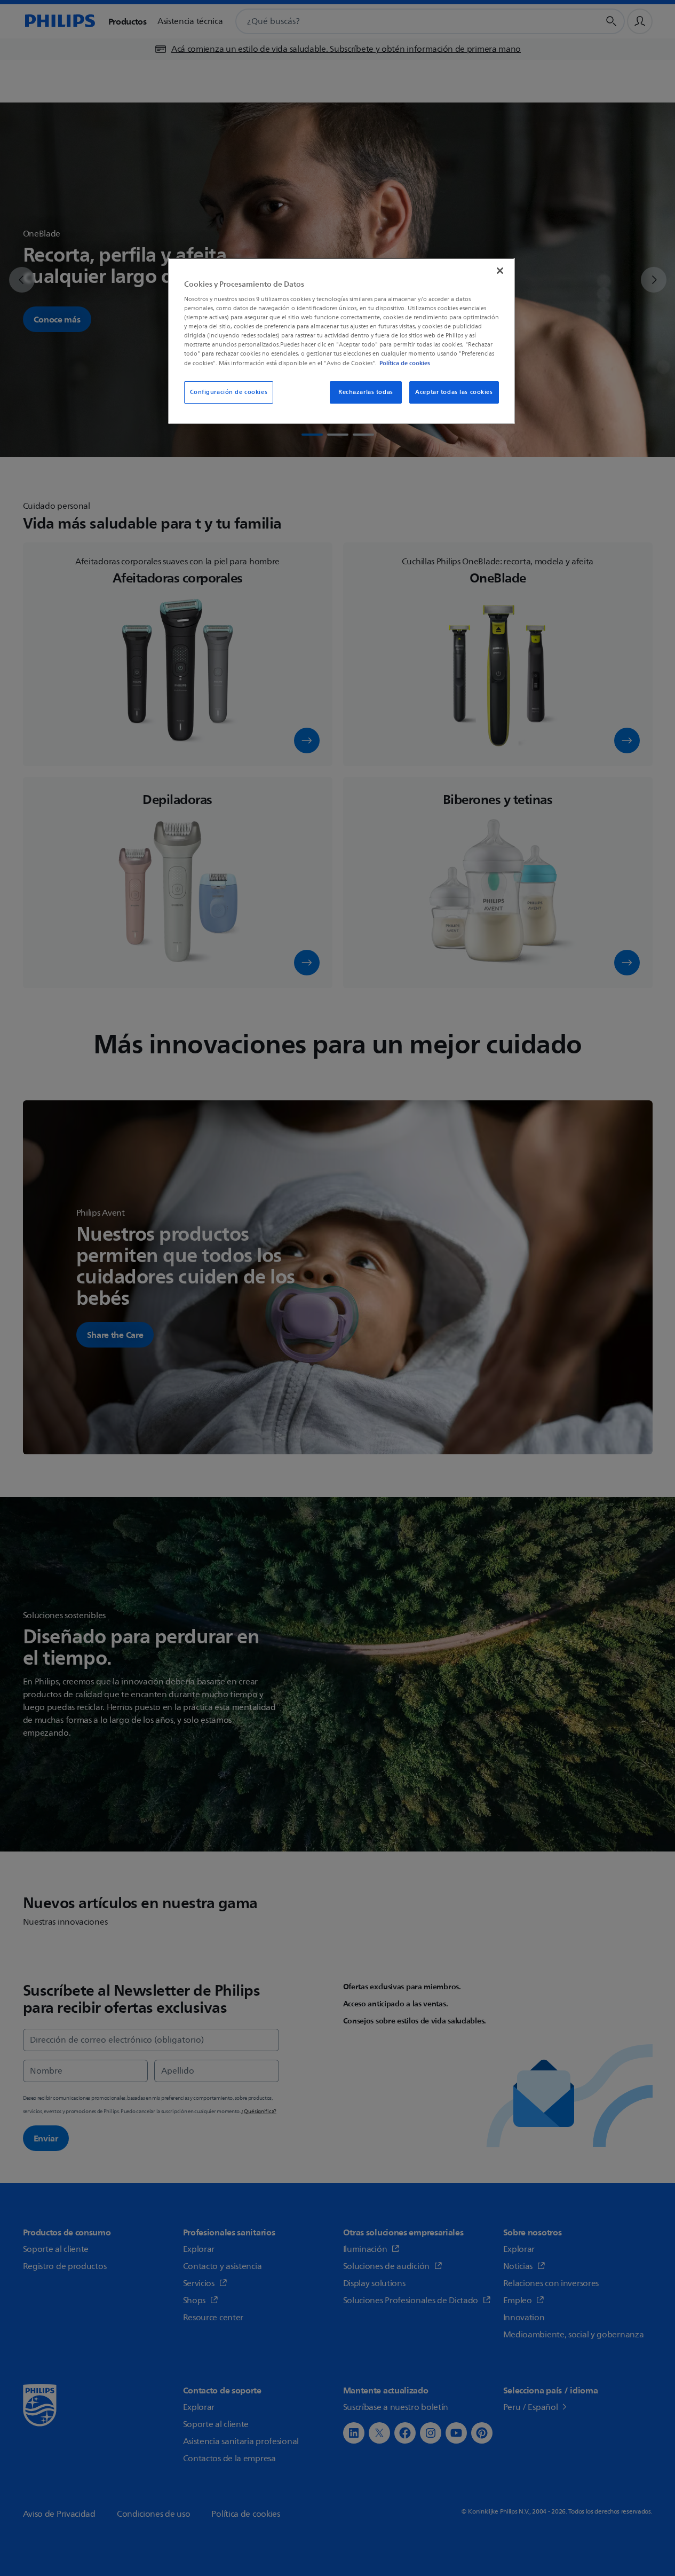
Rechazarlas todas (366, 392)
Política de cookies (405, 363)
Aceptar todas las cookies (454, 392)
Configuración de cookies (229, 392)
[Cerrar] (500, 271)
